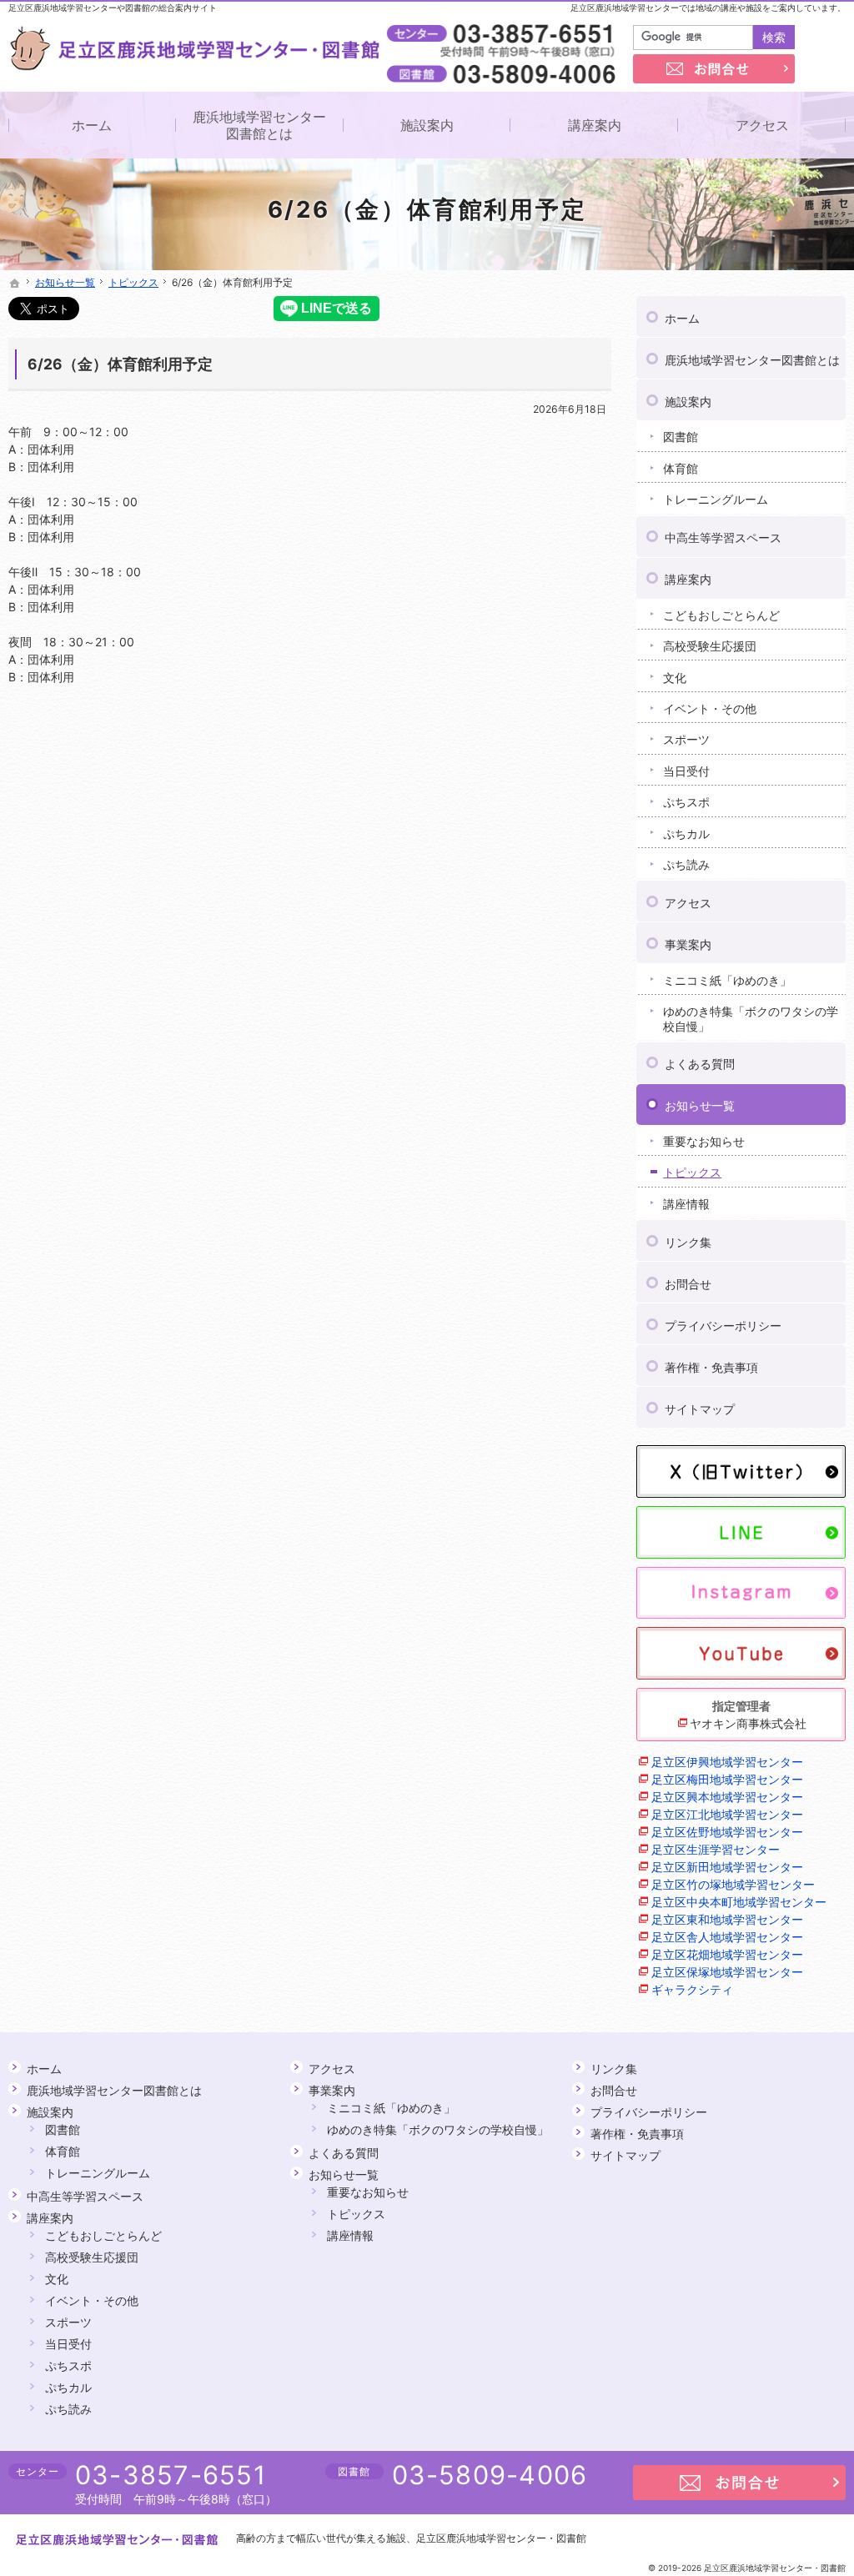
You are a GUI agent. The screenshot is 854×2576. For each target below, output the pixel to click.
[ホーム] (15, 284)
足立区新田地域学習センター (727, 1867)
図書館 (681, 437)
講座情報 (686, 1204)
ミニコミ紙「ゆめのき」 (727, 980)
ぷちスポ (686, 802)
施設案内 (688, 402)
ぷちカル (686, 834)
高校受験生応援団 (710, 646)
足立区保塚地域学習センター (727, 1972)
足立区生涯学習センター (716, 1849)
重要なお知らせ (704, 1141)
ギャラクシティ (692, 1989)
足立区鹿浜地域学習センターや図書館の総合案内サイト (113, 8)
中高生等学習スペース (723, 537)
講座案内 (688, 579)
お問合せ (688, 1284)
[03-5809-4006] (505, 73)
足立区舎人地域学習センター (727, 1937)
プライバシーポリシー (723, 1326)
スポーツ (686, 739)
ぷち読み (686, 864)
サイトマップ (700, 1409)
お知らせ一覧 (700, 1105)
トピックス (692, 1172)
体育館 (681, 468)
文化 (675, 678)
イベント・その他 (710, 708)
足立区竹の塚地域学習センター (733, 1884)
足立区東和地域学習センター (727, 1919)
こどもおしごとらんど (721, 615)
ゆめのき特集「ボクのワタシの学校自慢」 (751, 1019)
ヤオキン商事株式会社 (748, 1723)
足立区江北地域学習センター (727, 1814)
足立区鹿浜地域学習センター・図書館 (501, 2538)
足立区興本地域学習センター (727, 1797)
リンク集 (688, 1242)
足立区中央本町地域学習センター (739, 1902)
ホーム (682, 318)
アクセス (688, 903)
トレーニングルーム (716, 499)
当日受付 (686, 771)
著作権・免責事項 (711, 1367)
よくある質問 (700, 1064)
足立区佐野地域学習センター (727, 1832)
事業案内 (688, 944)
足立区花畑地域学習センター (727, 1954)
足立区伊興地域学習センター (727, 1762)
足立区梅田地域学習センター (727, 1779)
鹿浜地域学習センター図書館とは (752, 360)
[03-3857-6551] (505, 34)
